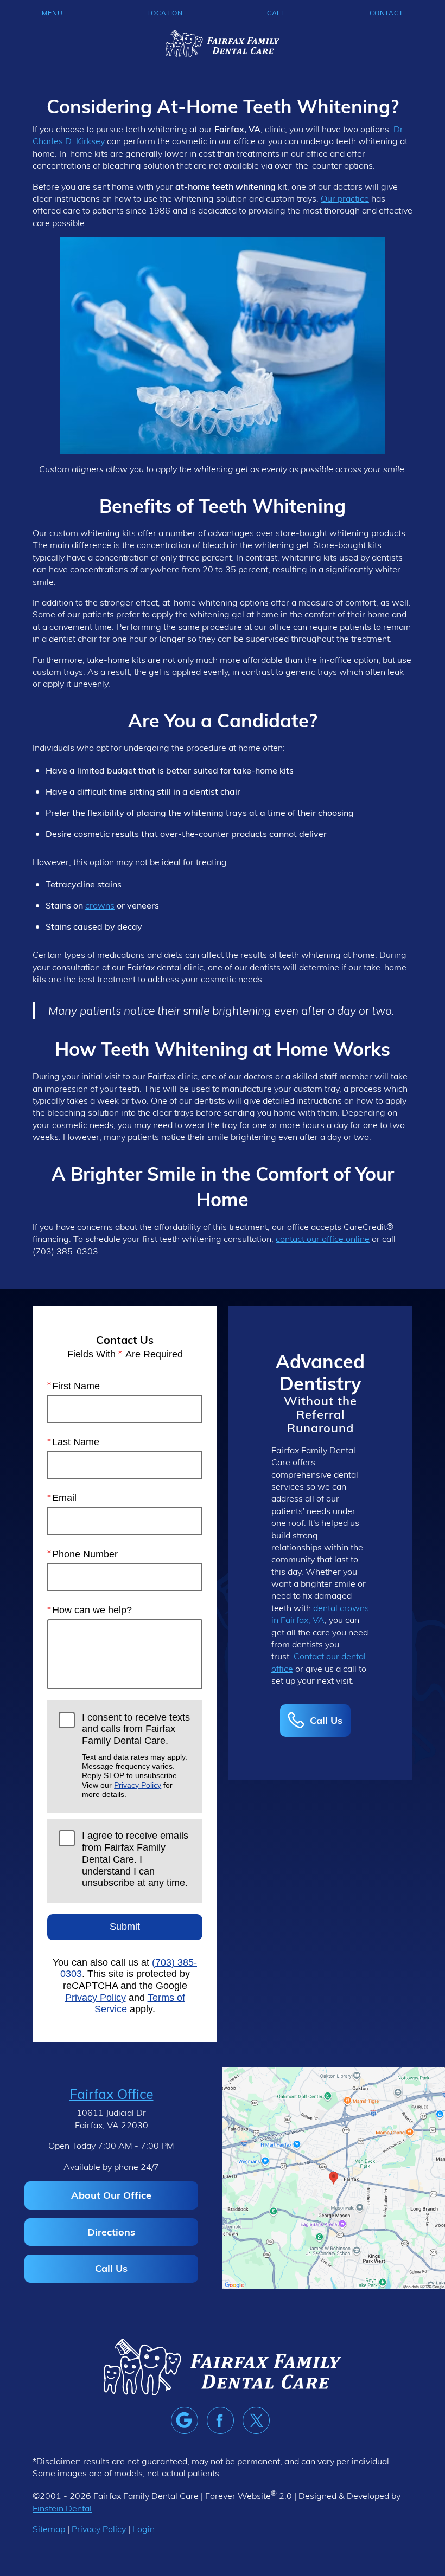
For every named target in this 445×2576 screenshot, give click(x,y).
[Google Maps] (185, 2420)
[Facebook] (220, 2420)
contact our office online (323, 1238)
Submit (125, 1927)
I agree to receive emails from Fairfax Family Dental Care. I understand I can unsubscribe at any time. (135, 1859)
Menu (52, 12)
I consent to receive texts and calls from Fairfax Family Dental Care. (136, 1756)
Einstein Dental (62, 2508)
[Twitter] (256, 2420)
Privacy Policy (138, 1785)
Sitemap (49, 2529)
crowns (100, 905)
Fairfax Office (112, 2094)
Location (165, 12)
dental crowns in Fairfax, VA (320, 1614)
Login (144, 2529)
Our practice (345, 198)
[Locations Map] (334, 2177)
